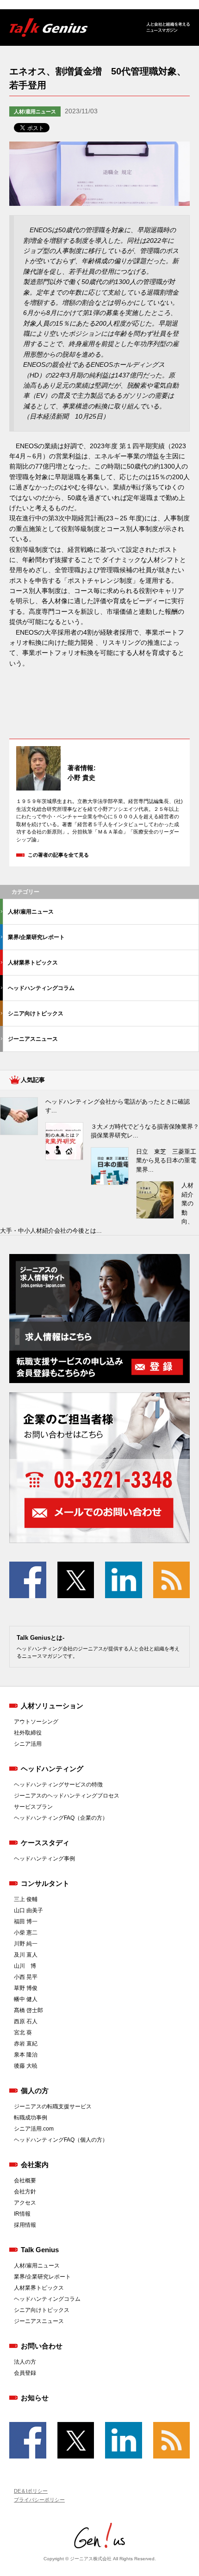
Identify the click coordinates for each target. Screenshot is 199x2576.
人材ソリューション (52, 1706)
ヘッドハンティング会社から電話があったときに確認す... (118, 1106)
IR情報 (22, 2214)
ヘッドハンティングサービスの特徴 (58, 1785)
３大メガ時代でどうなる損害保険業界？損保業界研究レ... (145, 1131)
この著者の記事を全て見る (58, 855)
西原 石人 (26, 2021)
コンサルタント (45, 1883)
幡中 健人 (26, 1999)
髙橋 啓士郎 (28, 2010)
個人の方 (35, 2091)
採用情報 (25, 2225)
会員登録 (25, 2373)
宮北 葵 (23, 2032)
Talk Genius (40, 2250)
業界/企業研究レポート (36, 937)
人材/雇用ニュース (35, 111)
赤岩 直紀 (26, 2044)
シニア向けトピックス (36, 1013)
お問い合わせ (42, 2346)
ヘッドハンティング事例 (44, 1859)
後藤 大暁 (26, 2066)
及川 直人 (26, 1955)
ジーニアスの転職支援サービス (53, 2107)
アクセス (25, 2203)
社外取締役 (28, 1733)
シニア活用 (28, 1744)
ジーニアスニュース (33, 1039)
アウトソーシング (36, 1722)
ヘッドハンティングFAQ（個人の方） (61, 2140)
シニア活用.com (34, 2129)
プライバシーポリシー (39, 2500)
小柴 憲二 (26, 1933)
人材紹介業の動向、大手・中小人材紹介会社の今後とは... (97, 1208)
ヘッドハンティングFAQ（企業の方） (61, 1818)
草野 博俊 (26, 1988)
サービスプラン (33, 1807)
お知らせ (35, 2398)
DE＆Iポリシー (31, 2491)
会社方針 (25, 2192)
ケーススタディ (45, 1843)
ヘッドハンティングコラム (41, 988)
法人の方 (25, 2362)
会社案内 (35, 2165)
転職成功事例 (31, 2118)
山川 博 (25, 1966)
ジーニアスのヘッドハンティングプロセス (67, 1796)
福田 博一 (26, 1921)
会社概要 (25, 2181)
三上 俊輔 (26, 1899)
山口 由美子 (28, 1910)
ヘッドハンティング (52, 1769)
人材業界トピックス (33, 963)
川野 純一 (26, 1944)
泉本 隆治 (26, 2055)
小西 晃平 (26, 1977)
